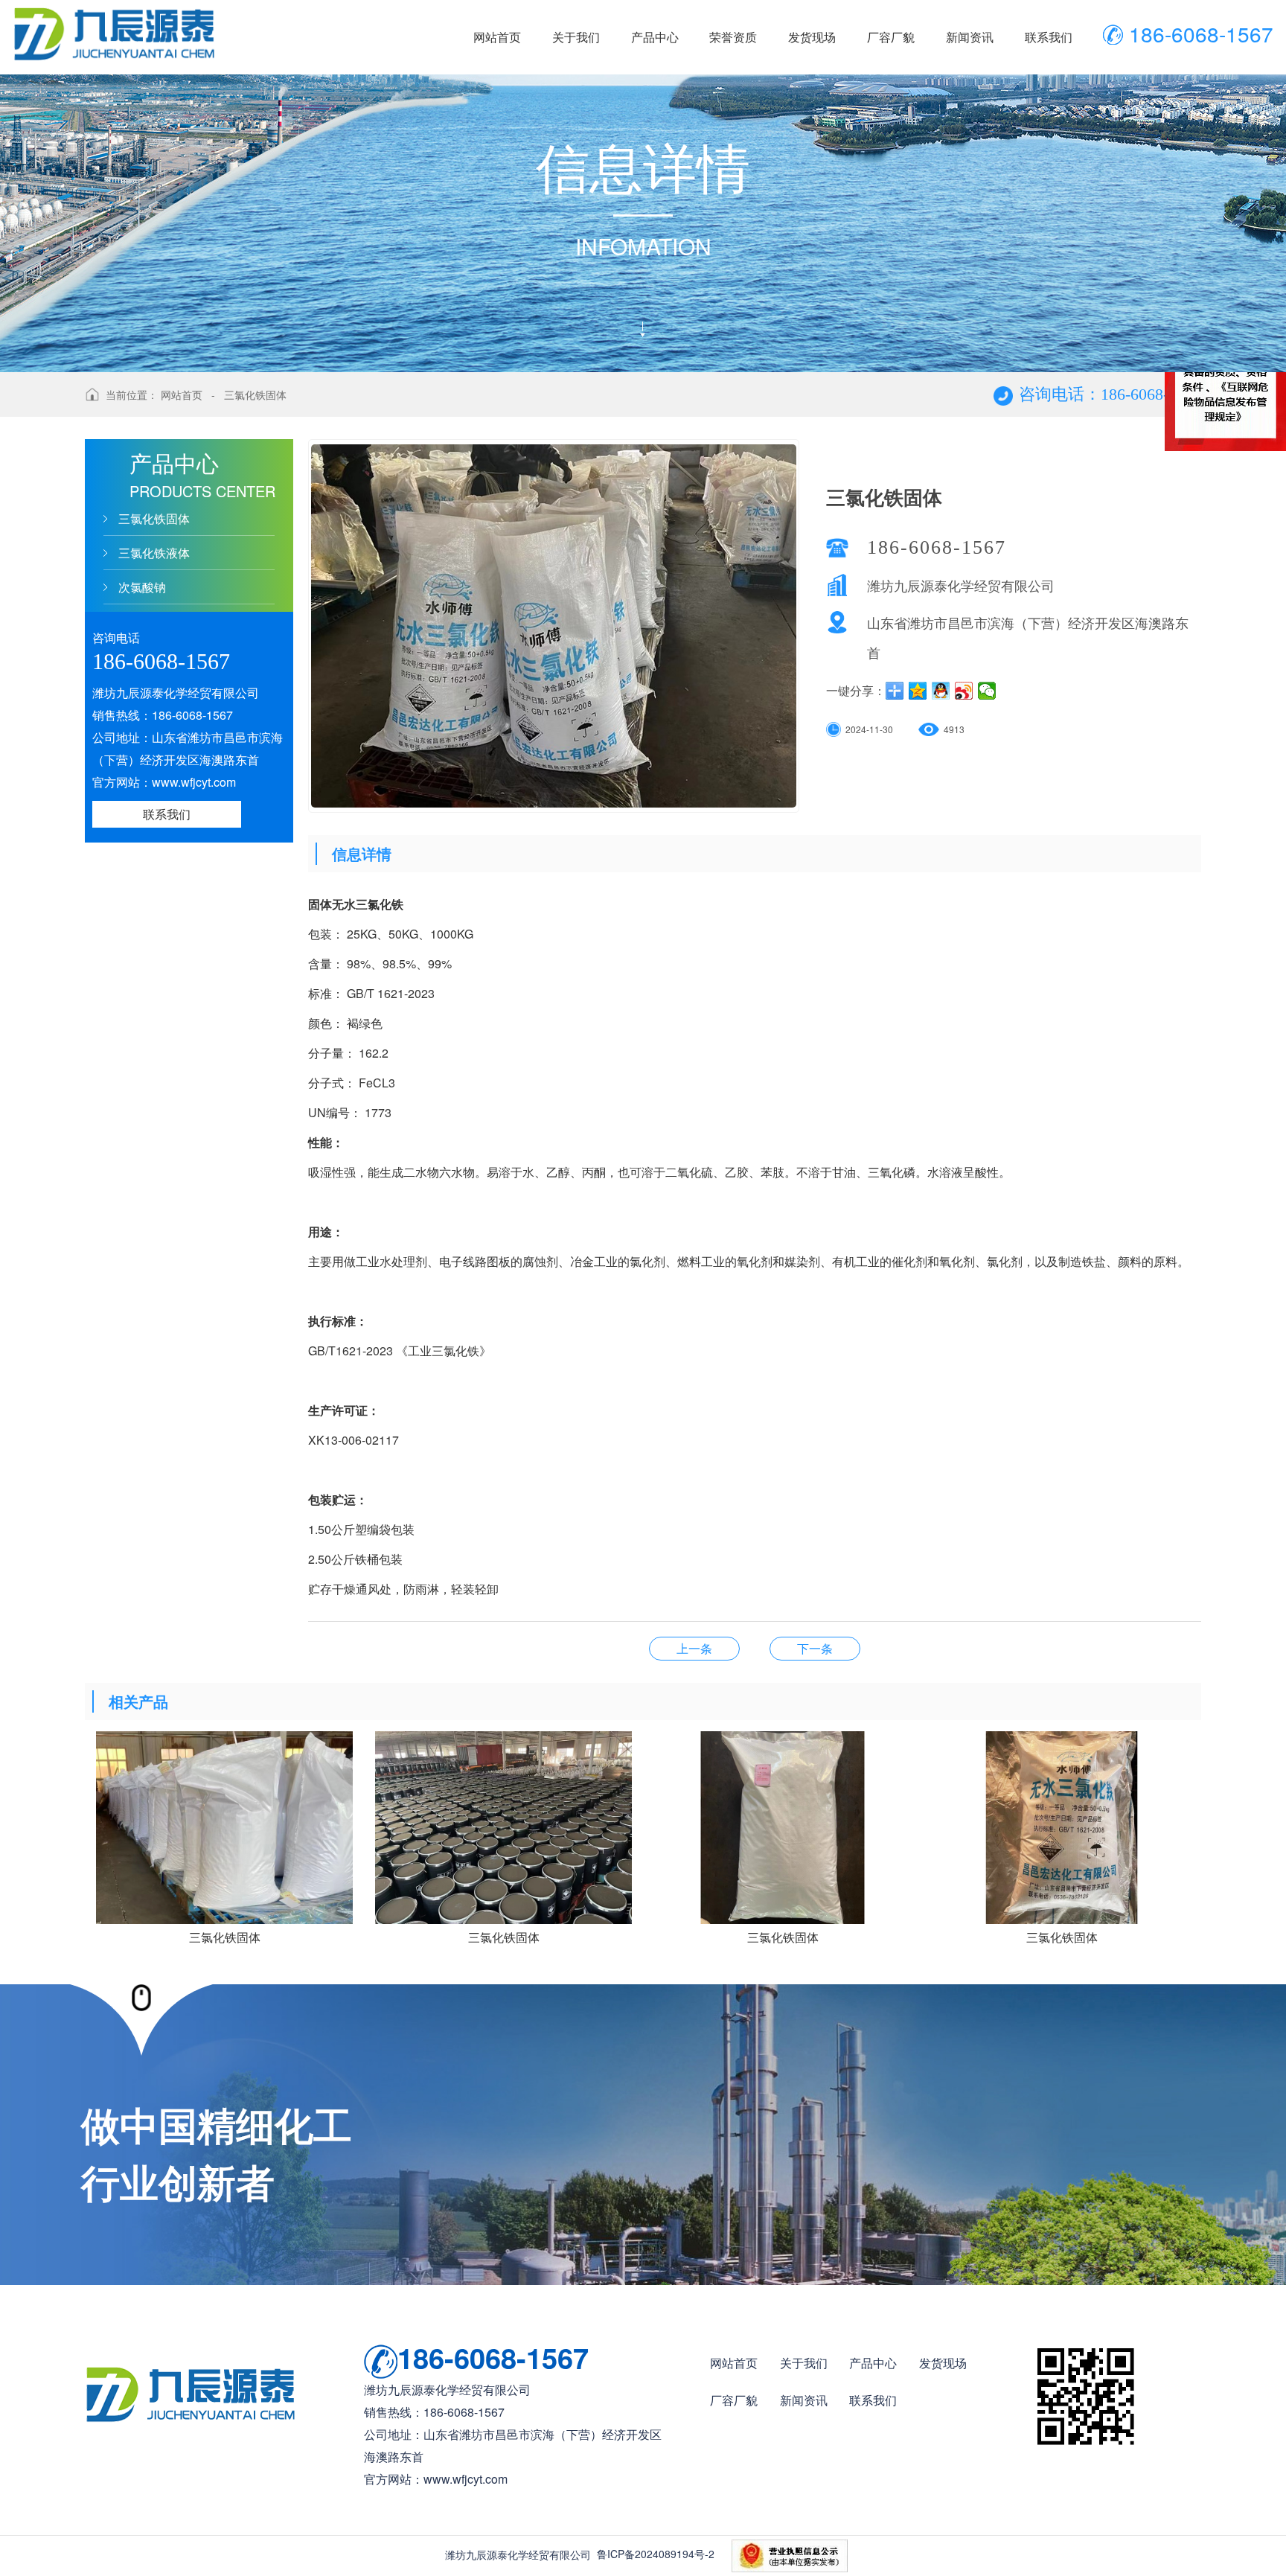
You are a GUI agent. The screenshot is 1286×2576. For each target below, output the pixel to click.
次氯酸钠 (142, 587)
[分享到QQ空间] (918, 691)
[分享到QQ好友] (941, 691)
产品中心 (873, 2363)
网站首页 (182, 394)
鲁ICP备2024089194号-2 (656, 2554)
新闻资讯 (804, 2400)
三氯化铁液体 (154, 553)
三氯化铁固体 (255, 394)
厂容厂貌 (734, 2400)
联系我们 (167, 814)
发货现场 (943, 2363)
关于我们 (804, 2363)
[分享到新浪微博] (964, 691)
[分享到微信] (987, 691)
